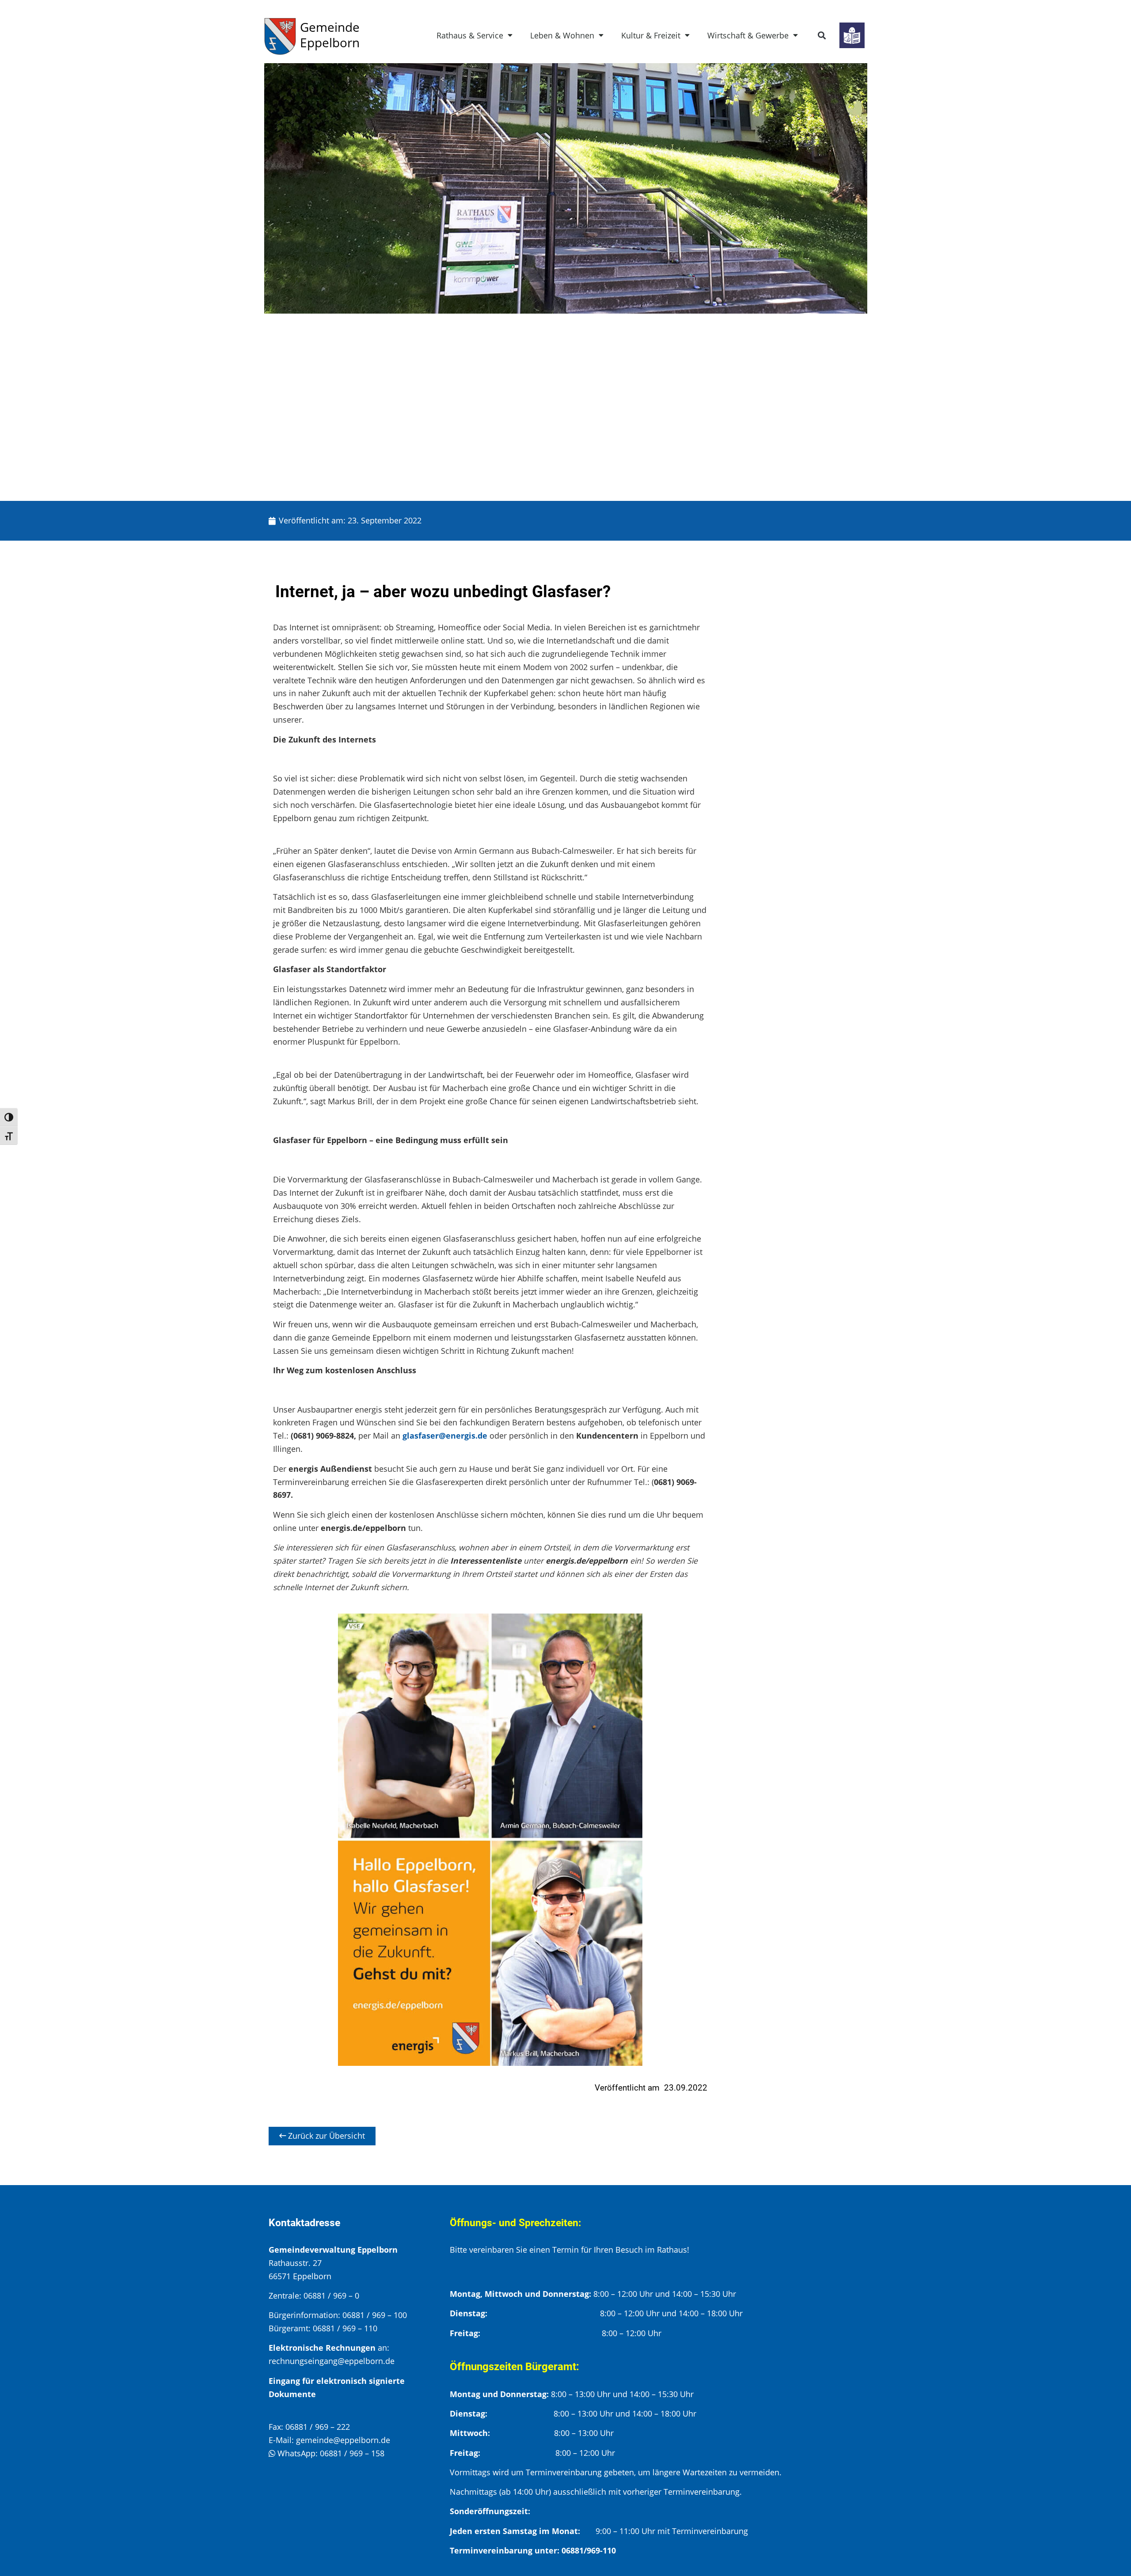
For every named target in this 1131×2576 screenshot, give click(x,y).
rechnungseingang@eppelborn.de (332, 2361)
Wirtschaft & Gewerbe (748, 35)
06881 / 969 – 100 (375, 2315)
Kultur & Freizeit (651, 35)
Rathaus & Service (470, 35)
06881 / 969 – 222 (318, 2427)
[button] (822, 36)
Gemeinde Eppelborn (330, 35)
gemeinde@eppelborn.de (343, 2440)
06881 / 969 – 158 (352, 2453)
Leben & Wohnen (562, 35)
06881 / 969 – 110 (345, 2328)
